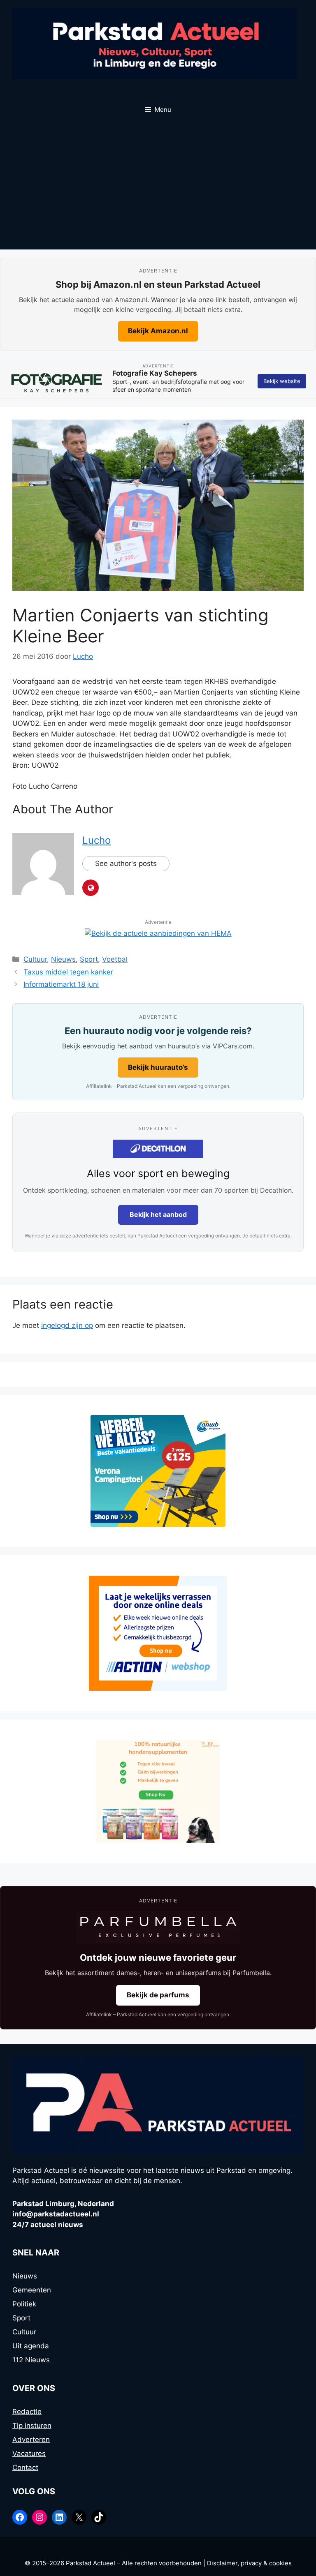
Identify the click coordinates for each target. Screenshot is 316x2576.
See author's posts (126, 863)
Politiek (24, 2304)
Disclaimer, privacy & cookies (249, 2563)
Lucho (96, 840)
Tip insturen (32, 2426)
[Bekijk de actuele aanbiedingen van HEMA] (158, 933)
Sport (89, 959)
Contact (25, 2468)
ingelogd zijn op (67, 1325)
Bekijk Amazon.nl (158, 331)
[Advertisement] (158, 188)
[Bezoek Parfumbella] (158, 1927)
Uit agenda (31, 2346)
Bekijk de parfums (158, 1995)
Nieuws (63, 959)
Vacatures (29, 2454)
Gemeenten (32, 2290)
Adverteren (31, 2440)
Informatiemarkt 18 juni (61, 984)
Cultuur (35, 959)
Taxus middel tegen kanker (68, 972)
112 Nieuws (31, 2360)
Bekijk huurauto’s (158, 1067)
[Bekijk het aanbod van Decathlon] (158, 1149)
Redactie (27, 2412)
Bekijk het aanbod (158, 1214)
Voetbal (115, 959)
